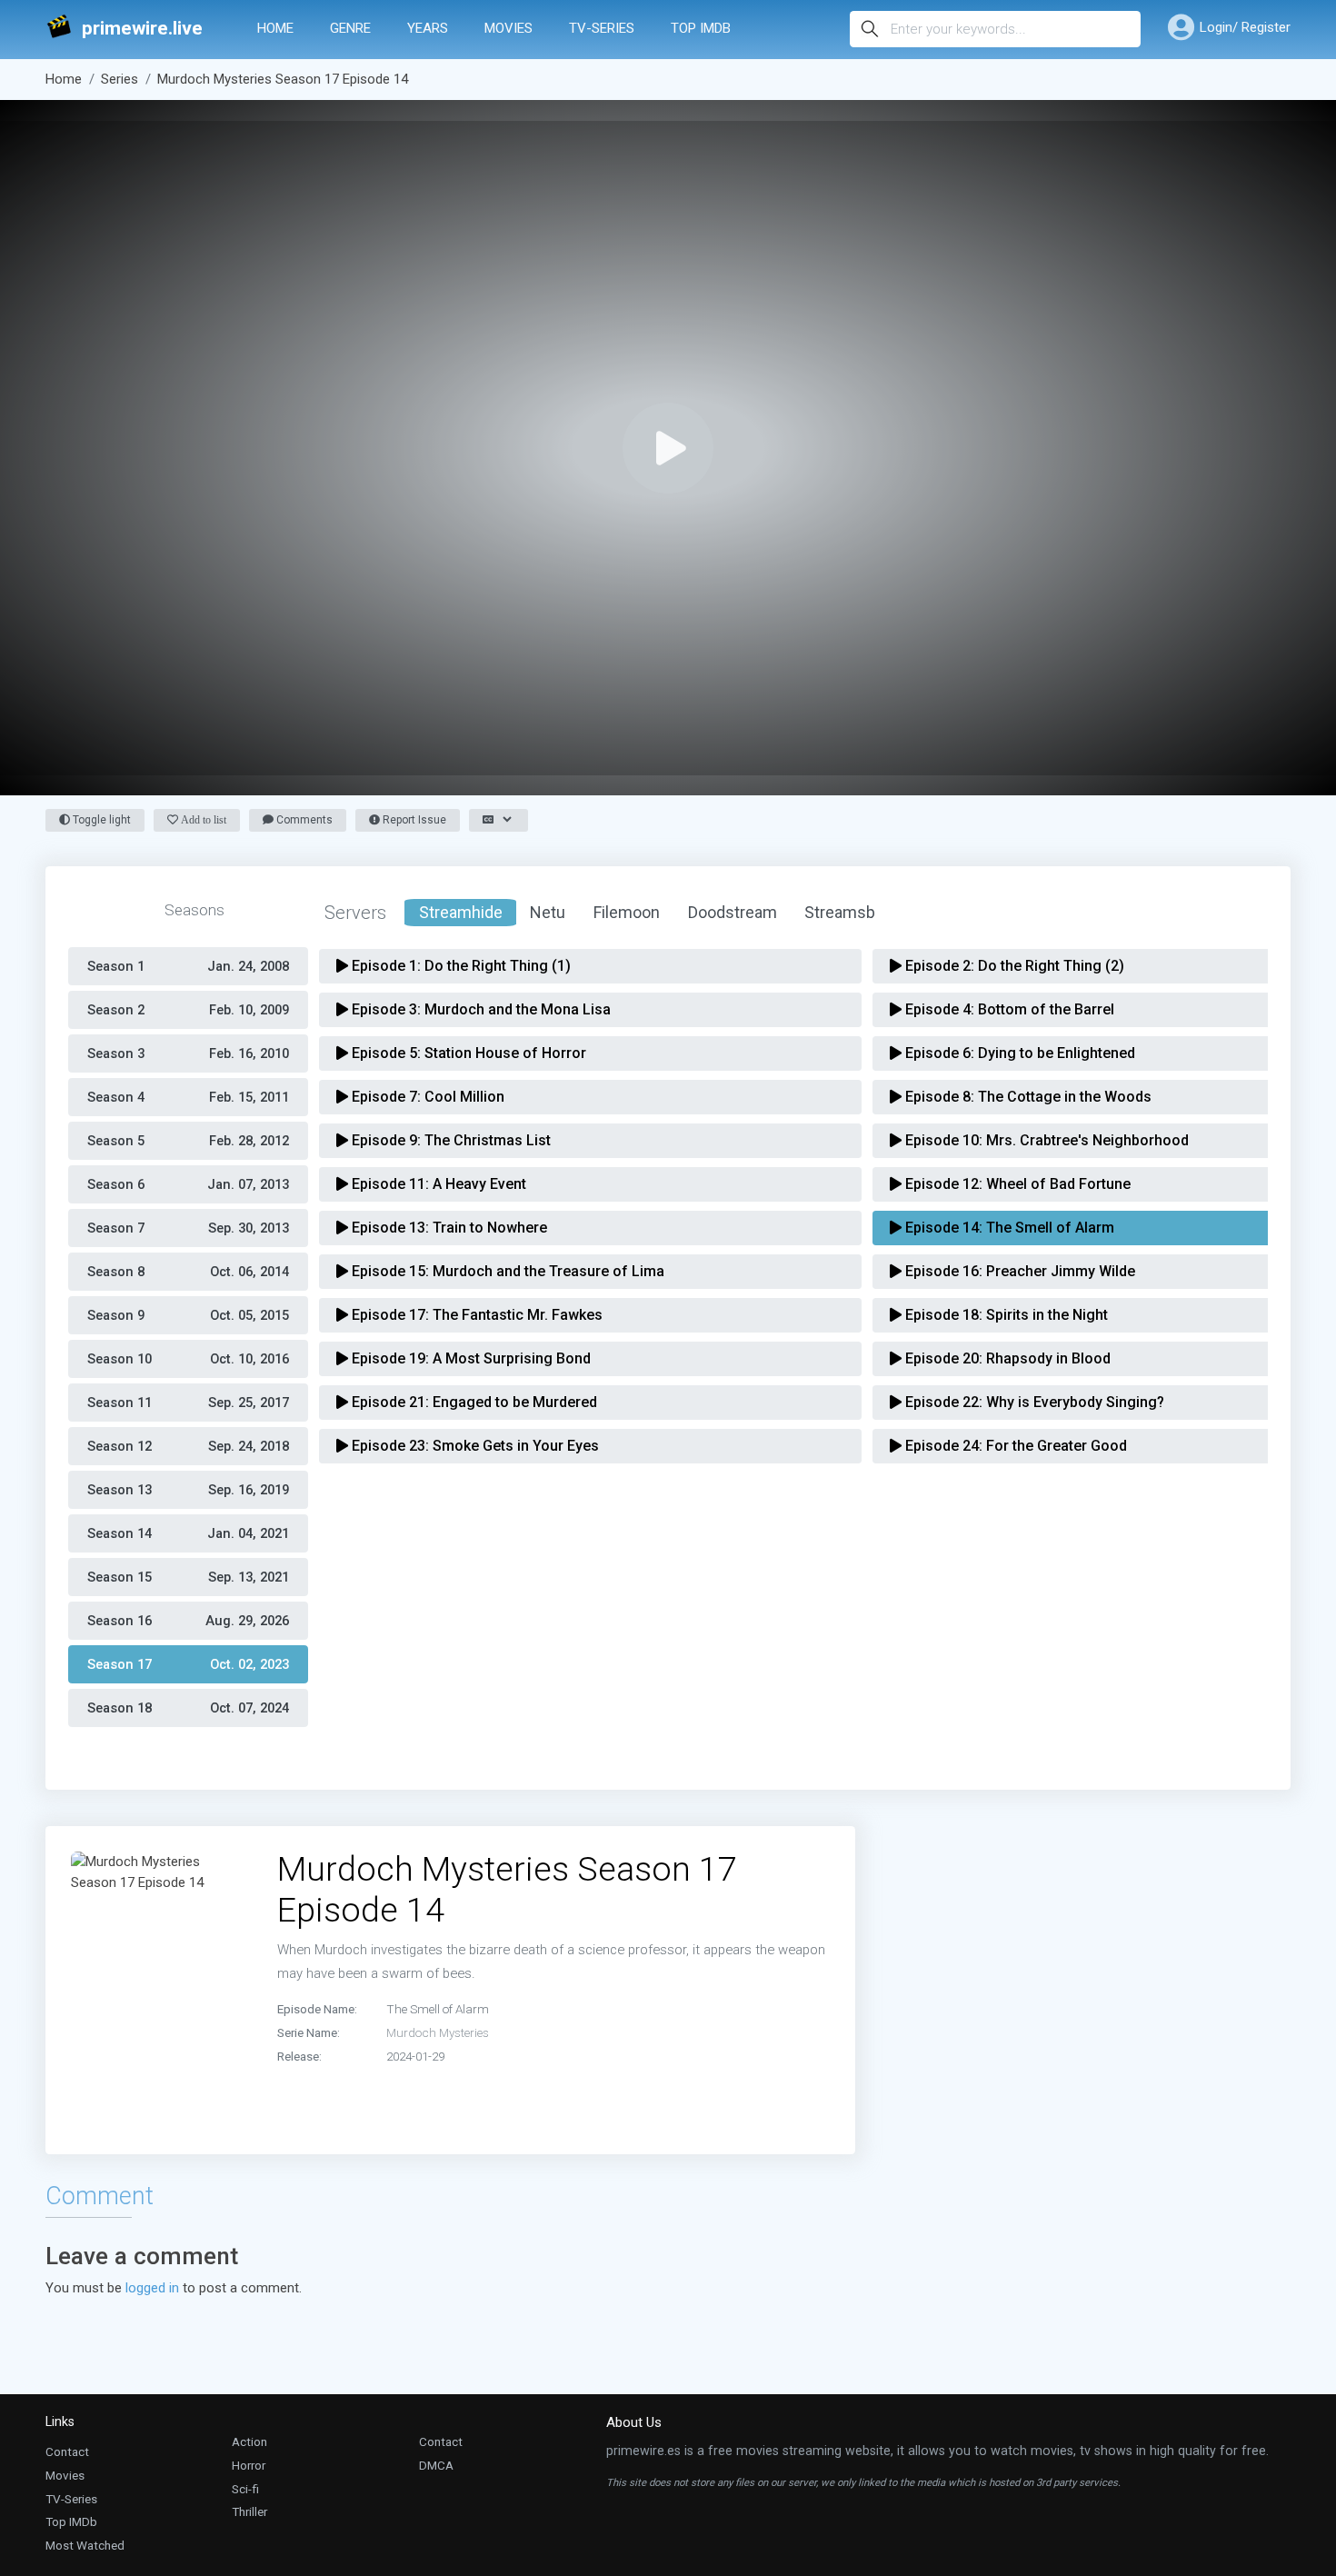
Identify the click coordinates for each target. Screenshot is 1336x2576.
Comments (303, 820)
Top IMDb (701, 28)
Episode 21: (473, 1402)
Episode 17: (475, 1315)
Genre (350, 28)
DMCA (436, 2465)
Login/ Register (1245, 27)
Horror (249, 2465)
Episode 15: (506, 1271)
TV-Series (602, 28)
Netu (548, 912)
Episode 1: (459, 966)
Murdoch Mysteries (438, 2032)
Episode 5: (467, 1053)
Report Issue (413, 820)
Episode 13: (448, 1228)
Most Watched (85, 2545)
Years (428, 28)
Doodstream (733, 912)
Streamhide (461, 912)
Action (249, 2441)
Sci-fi (245, 2489)
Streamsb (840, 912)
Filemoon (627, 912)
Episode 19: (469, 1358)
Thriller (249, 2511)
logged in (152, 2288)
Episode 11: (437, 1184)
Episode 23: (474, 1446)
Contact (67, 2451)
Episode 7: (426, 1097)
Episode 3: (479, 1009)
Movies (508, 28)
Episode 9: (449, 1140)
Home (275, 28)
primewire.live (142, 29)
